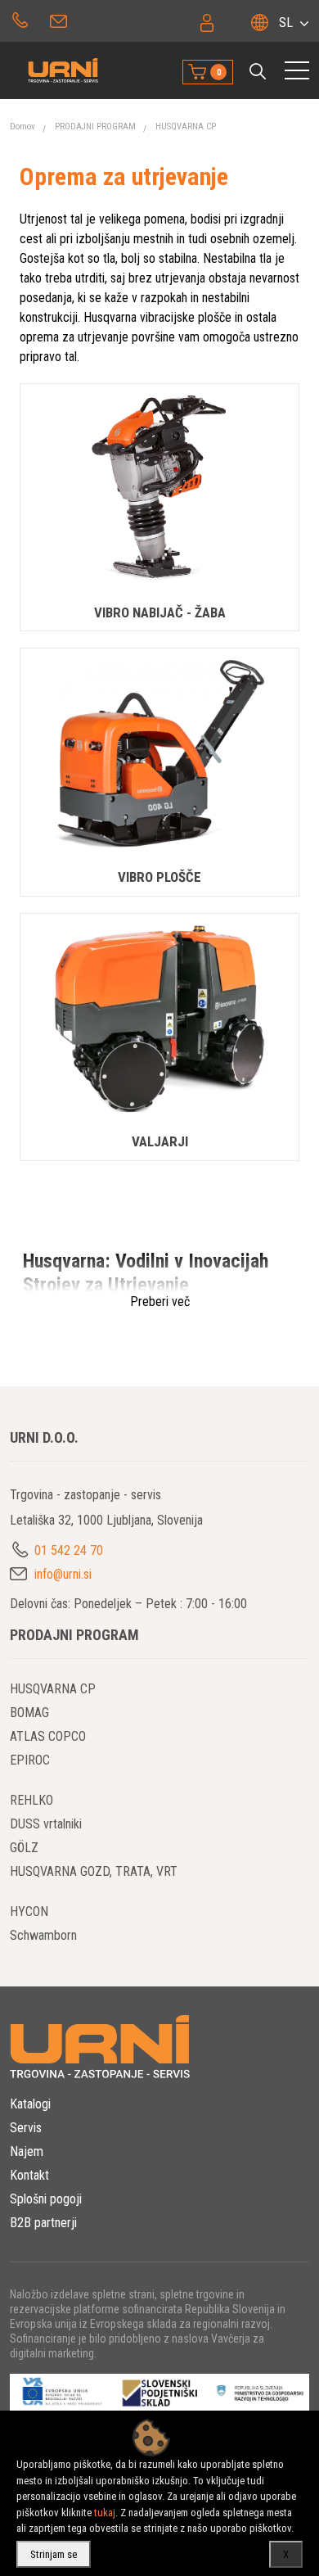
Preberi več (160, 1302)
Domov (22, 127)
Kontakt (29, 2175)
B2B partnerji (43, 2223)
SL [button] (286, 23)
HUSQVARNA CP (186, 127)
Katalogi (30, 2104)
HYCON (29, 1912)
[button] (258, 71)
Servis (26, 2128)
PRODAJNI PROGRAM (95, 127)
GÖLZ (24, 1848)
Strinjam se (54, 2554)
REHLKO (31, 1800)
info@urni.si (60, 19)
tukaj (105, 2513)
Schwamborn (43, 1935)
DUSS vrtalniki (46, 1824)
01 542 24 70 (20, 19)
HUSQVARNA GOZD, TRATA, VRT (94, 1871)
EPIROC (30, 1760)
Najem (27, 2151)
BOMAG (29, 1713)
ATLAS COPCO (48, 1736)
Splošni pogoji (46, 2199)
